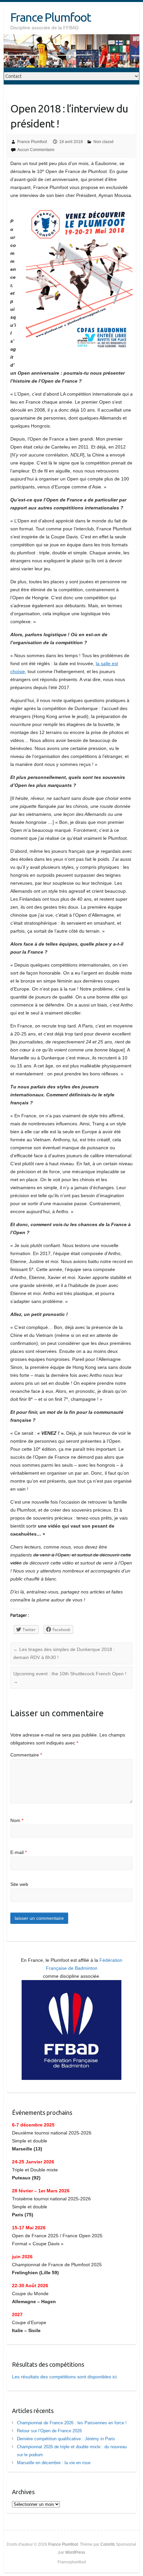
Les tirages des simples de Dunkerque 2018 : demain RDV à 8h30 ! (64, 1653)
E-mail (18, 1852)
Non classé (104, 142)
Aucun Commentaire (36, 150)
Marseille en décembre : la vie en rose (54, 2463)
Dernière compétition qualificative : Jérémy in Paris (66, 2439)
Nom (17, 1820)
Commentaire (26, 1755)
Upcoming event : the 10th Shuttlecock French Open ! (70, 1678)
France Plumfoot (51, 17)
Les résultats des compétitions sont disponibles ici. (65, 2377)
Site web (19, 1884)
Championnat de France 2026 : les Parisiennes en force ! (72, 2423)
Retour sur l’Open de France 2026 (49, 2431)
